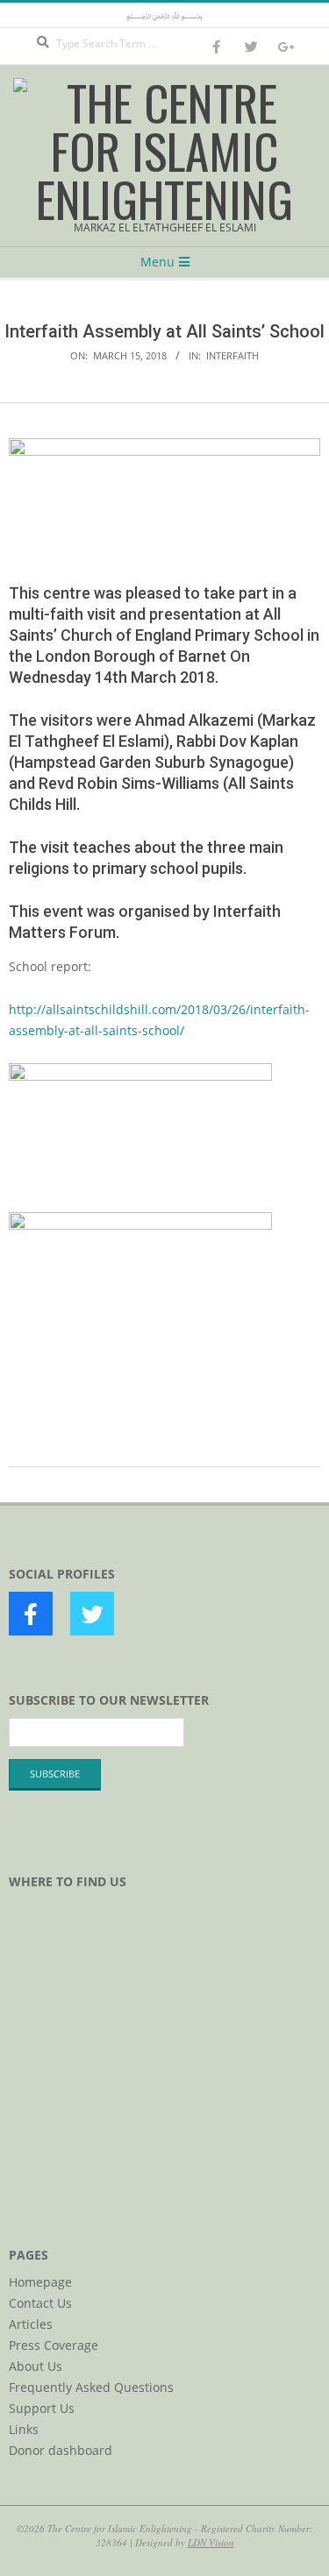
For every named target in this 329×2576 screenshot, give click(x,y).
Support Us (42, 2408)
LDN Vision (211, 2542)
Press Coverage (54, 2345)
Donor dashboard (61, 2450)
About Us (36, 2366)
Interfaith (232, 355)
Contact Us (40, 2303)
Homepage (40, 2282)
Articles (31, 2324)
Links (24, 2429)
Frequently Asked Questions (91, 2387)
